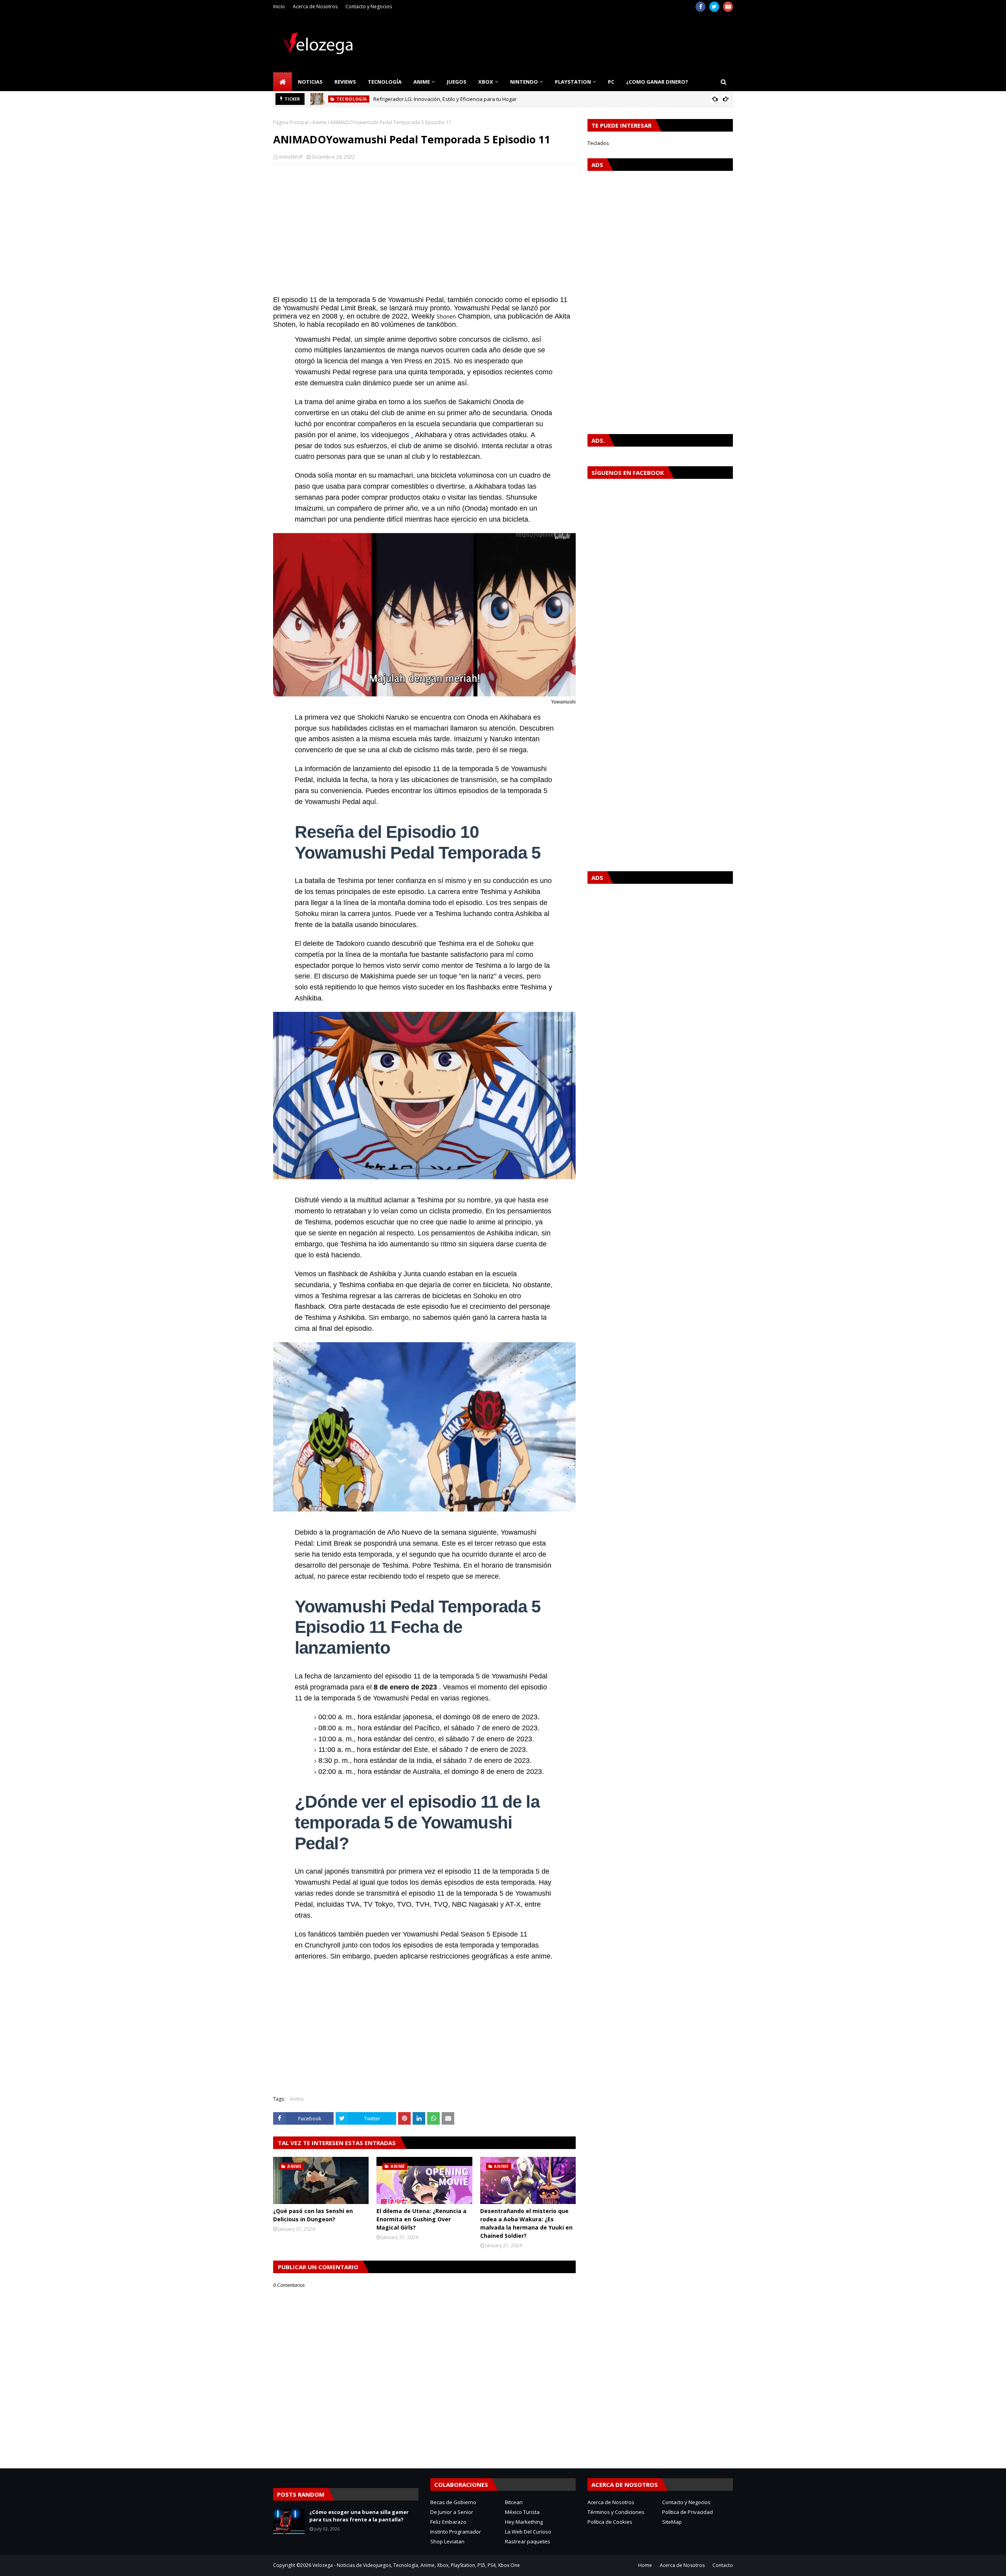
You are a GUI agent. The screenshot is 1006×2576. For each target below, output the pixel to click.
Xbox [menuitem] (486, 82)
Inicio (279, 6)
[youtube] (728, 7)
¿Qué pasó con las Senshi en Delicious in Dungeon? (313, 2215)
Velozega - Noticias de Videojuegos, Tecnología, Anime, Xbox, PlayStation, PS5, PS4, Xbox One (416, 2565)
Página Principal (291, 122)
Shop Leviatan (447, 2541)
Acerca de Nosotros (315, 6)
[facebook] (700, 7)
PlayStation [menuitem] (573, 82)
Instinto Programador (456, 2532)
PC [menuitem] (611, 82)
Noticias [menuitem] (310, 82)
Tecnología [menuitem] (385, 82)
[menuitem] (283, 82)
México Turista (522, 2512)
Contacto (723, 2565)
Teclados (598, 143)
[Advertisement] (424, 227)
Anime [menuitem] (422, 82)
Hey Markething (524, 2522)
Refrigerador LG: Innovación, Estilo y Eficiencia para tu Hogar (445, 99)
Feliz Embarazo (448, 2522)
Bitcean (514, 2502)
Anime (319, 122)
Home (645, 2565)
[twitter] (714, 7)
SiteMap (672, 2522)
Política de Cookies (610, 2522)
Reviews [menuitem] (345, 82)
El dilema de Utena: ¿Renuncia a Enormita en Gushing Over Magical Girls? (421, 2219)
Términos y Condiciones (616, 2512)
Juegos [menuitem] (457, 82)
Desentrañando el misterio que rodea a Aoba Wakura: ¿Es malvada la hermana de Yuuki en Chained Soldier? (526, 2223)
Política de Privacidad (687, 2512)
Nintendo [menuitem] (524, 82)
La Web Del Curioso (528, 2532)
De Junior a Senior (452, 2512)
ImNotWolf (291, 157)
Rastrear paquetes (528, 2541)
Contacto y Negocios (369, 6)
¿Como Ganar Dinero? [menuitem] (657, 82)
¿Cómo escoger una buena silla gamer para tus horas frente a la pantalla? (359, 2516)
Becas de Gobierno (453, 2502)
